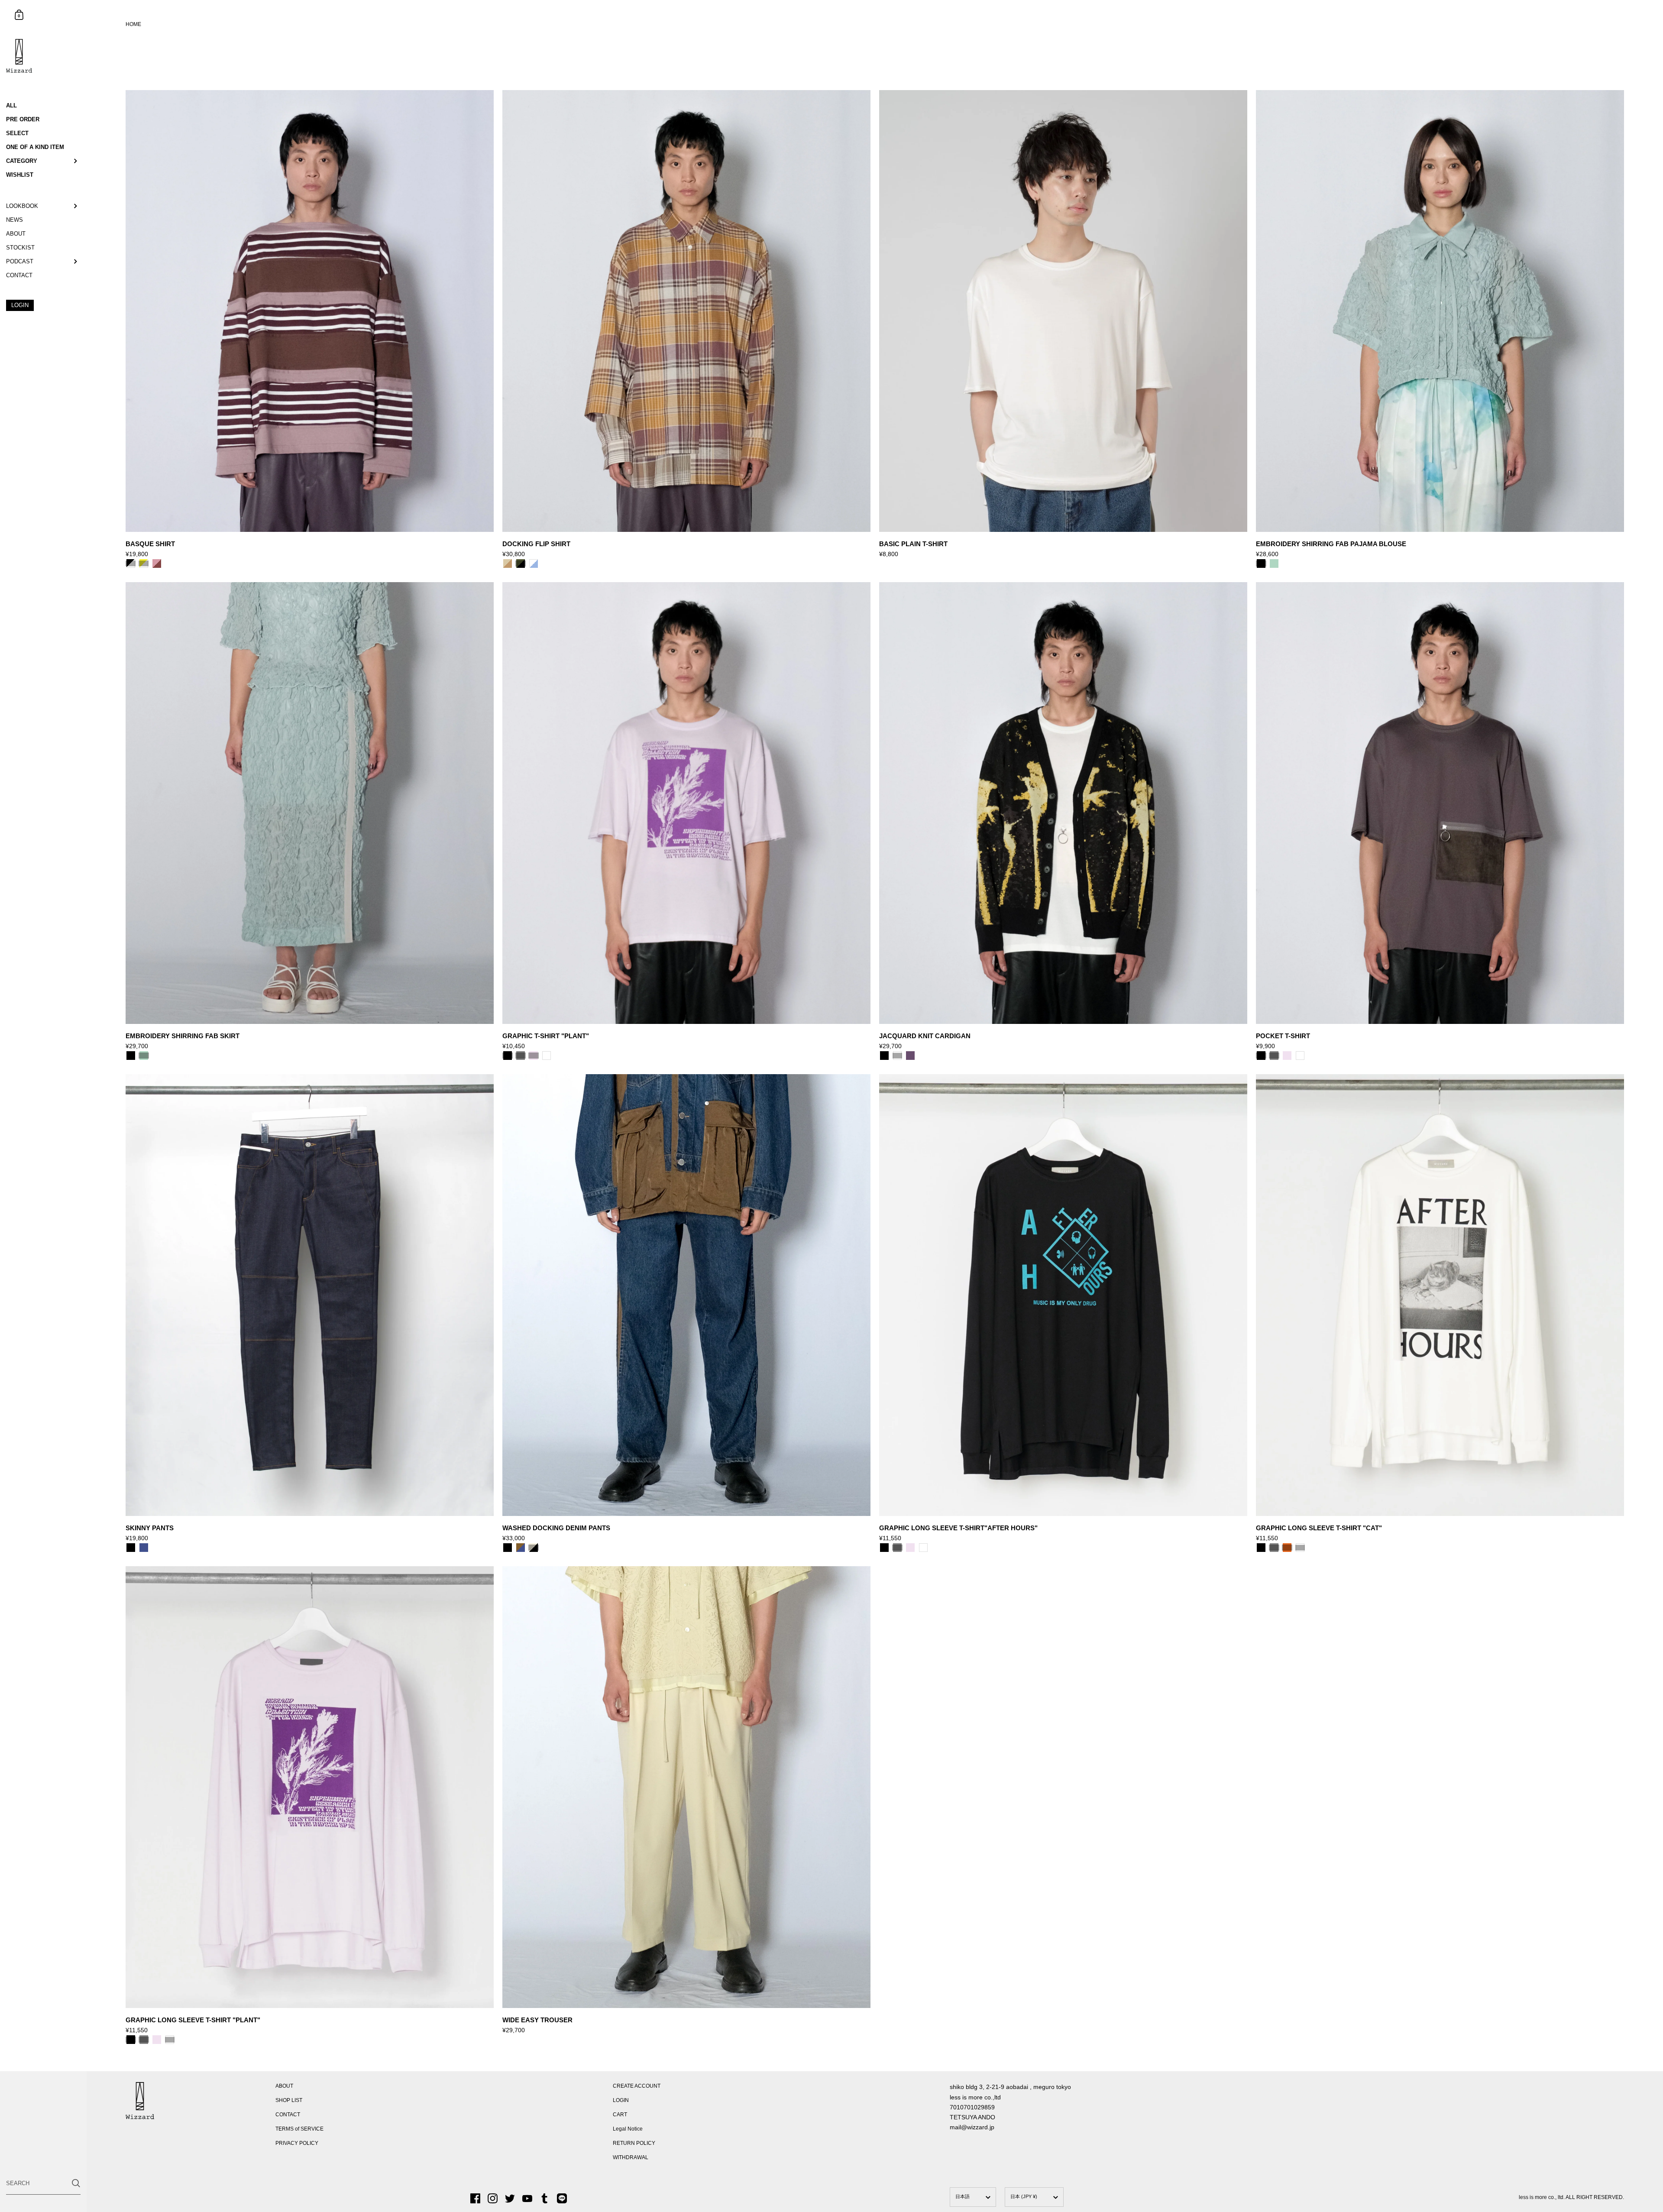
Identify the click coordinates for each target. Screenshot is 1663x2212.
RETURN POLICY (634, 2143)
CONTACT (288, 2115)
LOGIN (621, 2100)
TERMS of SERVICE (299, 2129)
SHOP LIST (289, 2100)
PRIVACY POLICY (297, 2143)
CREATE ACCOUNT (637, 2086)
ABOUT (284, 2086)
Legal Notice (628, 2129)
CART (620, 2115)
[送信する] (76, 2183)
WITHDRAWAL (631, 2157)
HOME (133, 24)
